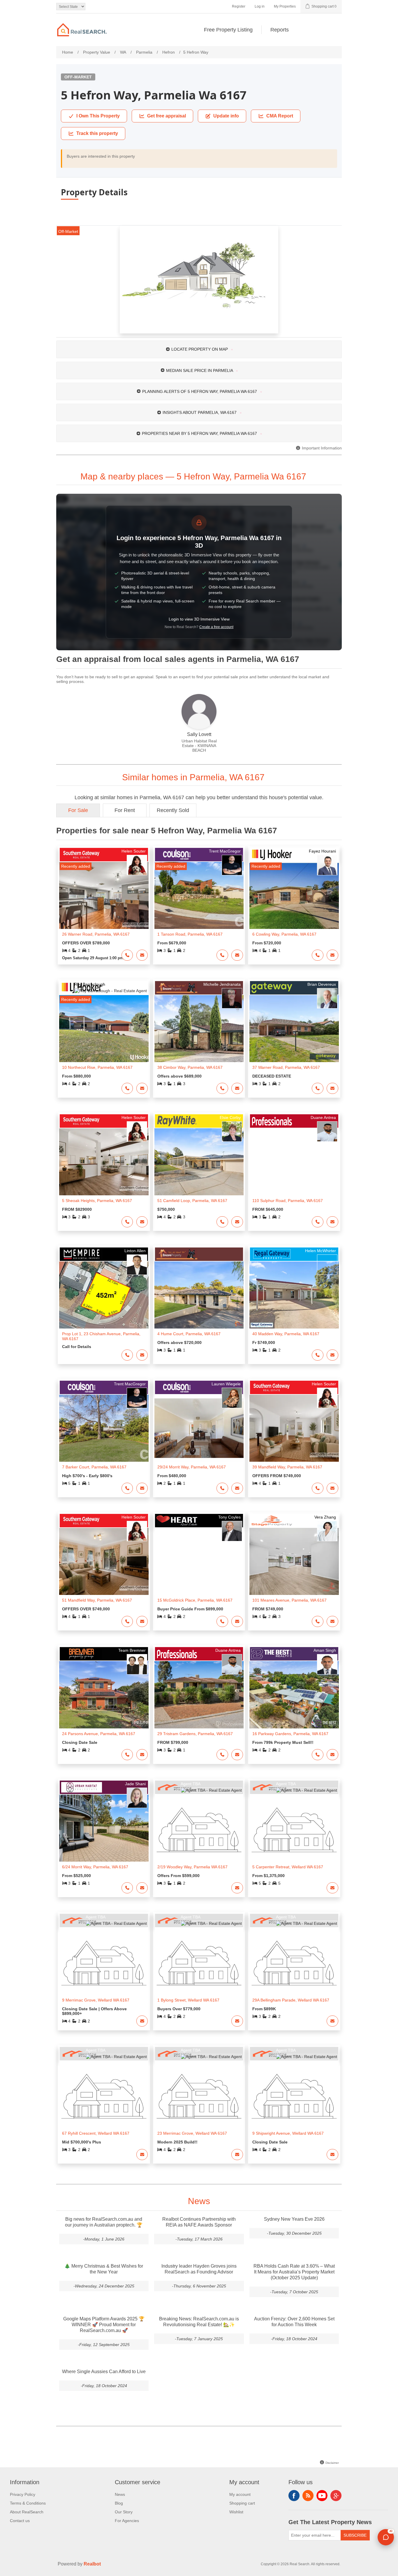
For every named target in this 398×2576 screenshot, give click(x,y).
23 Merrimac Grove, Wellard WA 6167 (192, 2133)
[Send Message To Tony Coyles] (237, 1621)
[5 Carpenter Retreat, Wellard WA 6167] (294, 1828)
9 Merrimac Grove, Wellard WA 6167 (96, 2000)
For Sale (78, 810)
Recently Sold (173, 810)
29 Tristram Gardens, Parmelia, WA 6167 (195, 1734)
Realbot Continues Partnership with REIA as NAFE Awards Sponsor (199, 2222)
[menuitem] (228, 30)
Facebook (294, 2496)
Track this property (97, 133)
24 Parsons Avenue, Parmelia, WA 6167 (99, 1734)
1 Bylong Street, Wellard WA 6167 (188, 2000)
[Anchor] (313, 476)
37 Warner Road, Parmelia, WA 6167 (286, 1067)
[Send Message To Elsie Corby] (237, 1222)
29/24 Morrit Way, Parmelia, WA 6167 (192, 1467)
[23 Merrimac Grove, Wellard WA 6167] (199, 2094)
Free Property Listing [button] (228, 30)
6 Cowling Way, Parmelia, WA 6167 (284, 934)
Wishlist (236, 2512)
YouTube (322, 2496)
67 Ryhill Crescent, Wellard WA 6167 (96, 2133)
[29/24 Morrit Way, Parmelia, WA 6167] (199, 1428)
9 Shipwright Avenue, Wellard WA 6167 (288, 2133)
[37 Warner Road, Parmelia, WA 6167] (294, 1029)
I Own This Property (98, 116)
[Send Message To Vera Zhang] (332, 1621)
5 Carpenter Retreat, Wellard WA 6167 (288, 1867)
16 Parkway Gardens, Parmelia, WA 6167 (290, 1734)
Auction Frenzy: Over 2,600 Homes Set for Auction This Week (294, 2322)
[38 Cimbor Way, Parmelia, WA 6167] (199, 1029)
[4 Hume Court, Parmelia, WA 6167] (199, 1295)
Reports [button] (280, 30)
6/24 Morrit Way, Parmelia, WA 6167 (95, 1867)
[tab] (199, 349)
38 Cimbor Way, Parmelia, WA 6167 (190, 1067)
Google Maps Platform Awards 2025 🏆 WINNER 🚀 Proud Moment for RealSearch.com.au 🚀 (104, 2325)
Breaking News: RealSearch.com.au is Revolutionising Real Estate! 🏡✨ (199, 2322)
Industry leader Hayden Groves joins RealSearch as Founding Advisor (199, 2269)
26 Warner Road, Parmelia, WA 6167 (96, 934)
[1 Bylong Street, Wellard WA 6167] (199, 1961)
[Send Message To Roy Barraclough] (142, 1088)
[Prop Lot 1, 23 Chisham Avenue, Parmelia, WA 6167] (104, 1295)
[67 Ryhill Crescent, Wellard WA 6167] (104, 2094)
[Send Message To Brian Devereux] (332, 1088)
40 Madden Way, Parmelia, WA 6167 (286, 1334)
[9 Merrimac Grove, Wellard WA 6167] (104, 1961)
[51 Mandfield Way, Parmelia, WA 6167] (104, 1561)
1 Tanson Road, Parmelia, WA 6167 (190, 934)
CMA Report (280, 116)
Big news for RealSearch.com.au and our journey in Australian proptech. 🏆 (104, 2222)
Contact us (20, 2521)
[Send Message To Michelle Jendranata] (237, 1088)
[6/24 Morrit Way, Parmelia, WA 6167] (104, 1828)
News (120, 2494)
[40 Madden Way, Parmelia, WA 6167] (294, 1295)
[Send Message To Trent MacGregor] (237, 955)
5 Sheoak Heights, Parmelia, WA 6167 (97, 1201)
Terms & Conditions (28, 2503)
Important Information (321, 448)
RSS (308, 2496)
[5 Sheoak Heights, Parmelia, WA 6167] (104, 1162)
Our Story (124, 2512)
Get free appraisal (167, 116)
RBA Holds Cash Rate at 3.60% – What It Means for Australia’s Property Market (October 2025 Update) (294, 2272)
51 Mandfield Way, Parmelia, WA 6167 (97, 1600)
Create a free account (216, 627)
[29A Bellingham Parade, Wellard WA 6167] (294, 1961)
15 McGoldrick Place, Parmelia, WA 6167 (195, 1600)
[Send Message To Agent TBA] (237, 1888)
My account (240, 2494)
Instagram (336, 2496)
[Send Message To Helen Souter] (142, 955)
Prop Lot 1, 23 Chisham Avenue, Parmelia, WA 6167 (101, 1336)
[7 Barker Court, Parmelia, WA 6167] (104, 1428)
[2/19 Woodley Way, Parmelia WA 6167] (199, 1828)
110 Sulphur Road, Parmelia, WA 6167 (288, 1201)
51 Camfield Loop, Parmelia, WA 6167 (192, 1201)
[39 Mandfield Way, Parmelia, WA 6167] (294, 1428)
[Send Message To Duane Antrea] (332, 1222)
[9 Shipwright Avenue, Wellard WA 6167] (294, 2094)
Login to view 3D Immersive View (199, 619)
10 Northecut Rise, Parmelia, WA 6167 (97, 1067)
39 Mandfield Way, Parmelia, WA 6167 (287, 1467)
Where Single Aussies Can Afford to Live (104, 2372)
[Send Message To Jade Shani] (142, 1888)
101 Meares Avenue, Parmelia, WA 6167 (289, 1600)
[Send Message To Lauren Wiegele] (237, 1488)
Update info (226, 116)
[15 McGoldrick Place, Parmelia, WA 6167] (199, 1561)
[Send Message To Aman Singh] (332, 1755)
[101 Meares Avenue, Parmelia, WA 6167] (294, 1561)
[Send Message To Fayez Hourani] (332, 955)
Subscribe (355, 2535)
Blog (119, 2503)
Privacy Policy (23, 2494)
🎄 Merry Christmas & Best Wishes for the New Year (104, 2269)
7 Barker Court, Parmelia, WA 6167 (94, 1467)
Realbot (92, 2564)
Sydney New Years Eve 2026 (294, 2219)
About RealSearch (27, 2512)
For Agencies (127, 2521)
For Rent (125, 810)
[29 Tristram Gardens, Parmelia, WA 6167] (199, 1695)
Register (239, 6)
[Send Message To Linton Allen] (142, 1355)
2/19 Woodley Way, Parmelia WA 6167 (192, 1867)
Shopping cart (242, 2503)
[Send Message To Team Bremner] (142, 1755)
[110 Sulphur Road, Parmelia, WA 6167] (294, 1162)
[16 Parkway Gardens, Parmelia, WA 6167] (294, 1695)
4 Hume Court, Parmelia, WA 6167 (189, 1334)
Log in (260, 6)
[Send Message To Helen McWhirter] (332, 1355)
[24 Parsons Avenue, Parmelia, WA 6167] (104, 1695)
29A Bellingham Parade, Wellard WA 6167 (291, 2000)
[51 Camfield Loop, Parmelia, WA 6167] (199, 1162)
